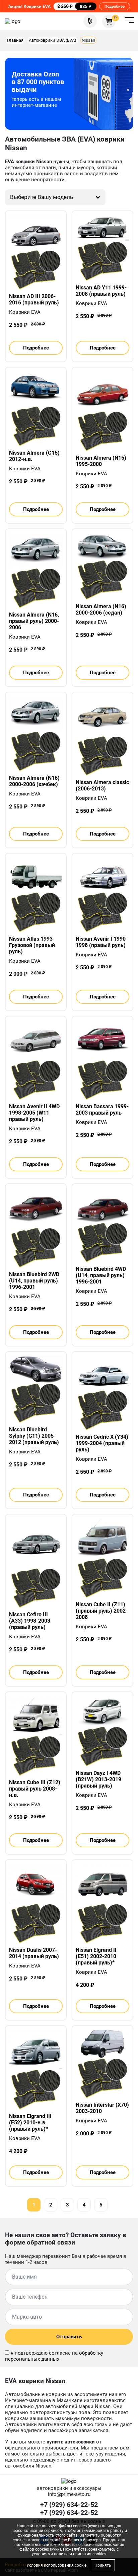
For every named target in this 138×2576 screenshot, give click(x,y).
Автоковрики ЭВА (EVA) (53, 40)
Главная (15, 40)
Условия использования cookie (56, 2565)
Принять (103, 2565)
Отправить (69, 2337)
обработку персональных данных (54, 2356)
